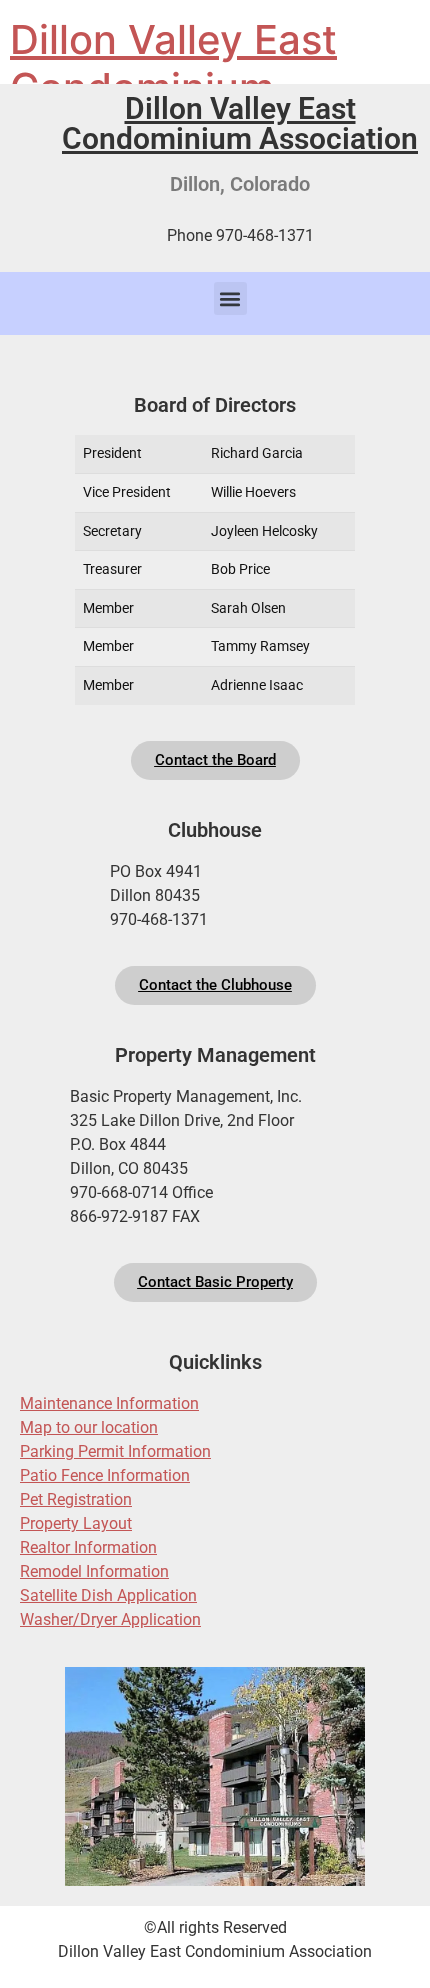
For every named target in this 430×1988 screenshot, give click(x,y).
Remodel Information (94, 1571)
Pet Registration (76, 1499)
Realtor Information (88, 1547)
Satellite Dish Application (108, 1595)
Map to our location (89, 1427)
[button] (230, 298)
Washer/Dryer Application (110, 1619)
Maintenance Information (109, 1403)
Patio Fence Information (105, 1475)
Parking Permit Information (115, 1451)
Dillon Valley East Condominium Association (240, 123)
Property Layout (76, 1523)
